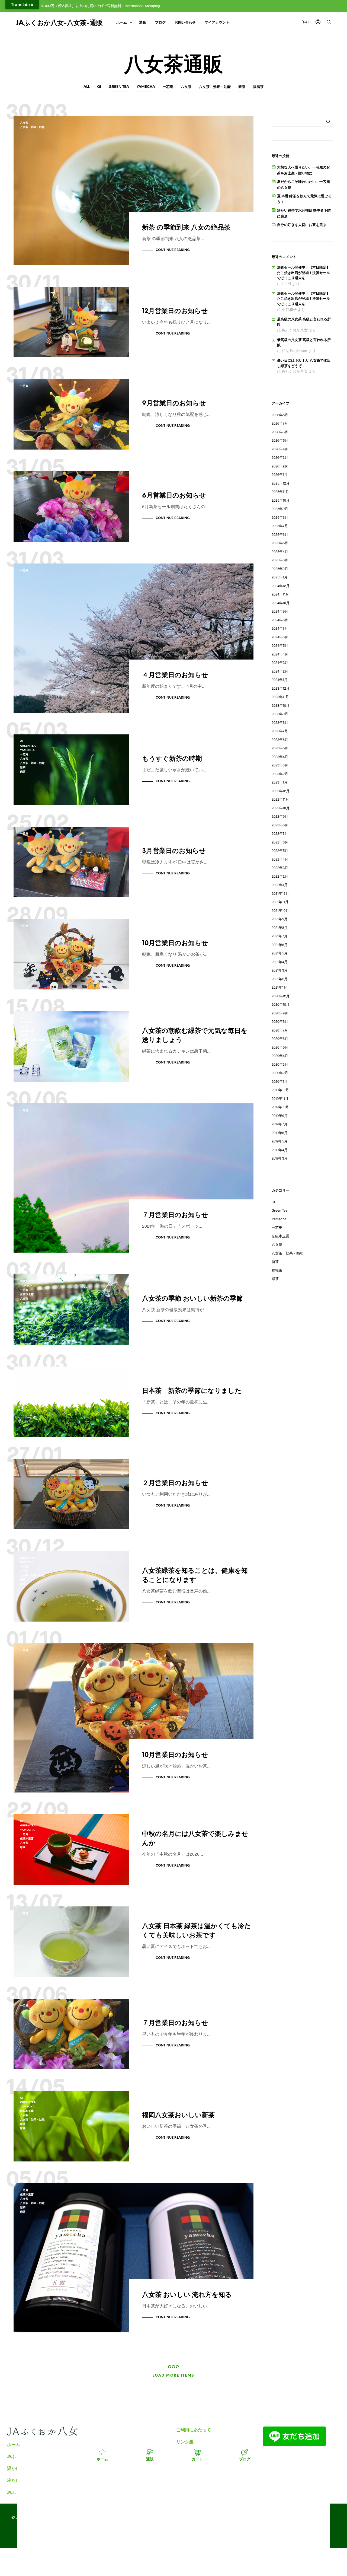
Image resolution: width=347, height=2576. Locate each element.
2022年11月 (280, 799)
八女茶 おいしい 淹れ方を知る (187, 2295)
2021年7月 (279, 936)
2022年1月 (280, 885)
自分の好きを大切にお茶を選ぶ (302, 225)
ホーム (122, 23)
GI (99, 87)
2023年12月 (281, 688)
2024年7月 (280, 628)
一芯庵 (168, 87)
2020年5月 (280, 1047)
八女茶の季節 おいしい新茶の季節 (192, 1299)
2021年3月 (280, 970)
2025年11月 (280, 492)
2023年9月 (280, 714)
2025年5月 (280, 543)
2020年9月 (280, 1013)
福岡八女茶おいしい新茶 (178, 2115)
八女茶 (186, 87)
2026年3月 (280, 457)
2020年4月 (280, 1056)
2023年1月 (280, 782)
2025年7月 (280, 526)
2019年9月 (280, 1116)
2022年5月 (280, 851)
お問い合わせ (185, 23)
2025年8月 (280, 517)
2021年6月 (280, 945)
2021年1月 (279, 987)
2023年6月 (280, 740)
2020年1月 (280, 1081)
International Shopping (142, 6)
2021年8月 (280, 928)
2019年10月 (280, 1107)
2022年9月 (280, 816)
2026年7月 (280, 423)
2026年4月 (280, 449)
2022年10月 (281, 808)
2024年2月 (280, 671)
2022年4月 (280, 859)
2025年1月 (280, 577)
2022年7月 (280, 833)
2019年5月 (280, 1141)
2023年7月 (280, 731)
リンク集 (185, 2442)
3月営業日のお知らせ (174, 851)
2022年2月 (280, 876)
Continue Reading (173, 250)
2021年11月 (280, 902)
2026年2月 (280, 466)
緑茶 (23, 772)
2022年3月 (280, 868)
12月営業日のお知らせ (175, 311)
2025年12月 (281, 483)
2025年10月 (281, 500)
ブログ (160, 23)
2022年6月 (280, 842)
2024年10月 (281, 603)
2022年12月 (281, 791)
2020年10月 (281, 1004)
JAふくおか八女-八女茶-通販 (60, 23)
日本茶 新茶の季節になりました (192, 1391)
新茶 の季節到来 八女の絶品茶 (186, 228)
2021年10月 (280, 910)
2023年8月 (280, 722)
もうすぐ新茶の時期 (172, 759)
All (86, 87)
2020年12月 (281, 996)
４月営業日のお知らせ (175, 675)
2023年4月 (280, 757)
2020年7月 (280, 1030)
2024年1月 (280, 680)
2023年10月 (281, 705)
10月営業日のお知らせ (175, 943)
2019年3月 (280, 1158)
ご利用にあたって (194, 2430)
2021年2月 (280, 979)
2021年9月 (280, 919)
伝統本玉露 (27, 1031)
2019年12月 (280, 1090)
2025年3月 (280, 560)
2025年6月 (280, 534)
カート (197, 2459)
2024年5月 (280, 645)
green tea (119, 87)
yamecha (146, 87)
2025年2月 (280, 569)
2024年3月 (280, 663)
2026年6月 (280, 432)
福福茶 (258, 87)
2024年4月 (280, 654)
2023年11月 (280, 697)
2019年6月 (280, 1133)
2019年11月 (280, 1098)
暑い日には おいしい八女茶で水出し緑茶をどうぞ (304, 363)
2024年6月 (280, 637)
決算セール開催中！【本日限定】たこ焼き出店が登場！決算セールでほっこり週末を (303, 273)
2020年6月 (280, 1039)
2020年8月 (280, 1021)
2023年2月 (280, 774)
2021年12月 (280, 893)
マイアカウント (217, 23)
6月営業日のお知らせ (174, 496)
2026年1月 (280, 475)
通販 (143, 23)
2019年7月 (279, 1124)
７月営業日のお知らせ (175, 1215)
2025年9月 (280, 509)
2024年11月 (280, 594)
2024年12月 (281, 586)
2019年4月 (280, 1150)
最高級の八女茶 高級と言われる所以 (304, 322)
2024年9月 (280, 611)
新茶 (242, 87)
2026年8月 (280, 415)
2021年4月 (280, 962)
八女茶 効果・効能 (215, 87)
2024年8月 (280, 620)
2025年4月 (280, 552)
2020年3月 (280, 1064)
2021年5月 (280, 953)
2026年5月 (280, 440)
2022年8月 (280, 825)
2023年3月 (280, 765)
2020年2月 (280, 1073)
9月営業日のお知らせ (174, 404)
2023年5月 (280, 748)
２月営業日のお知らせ (175, 1483)
